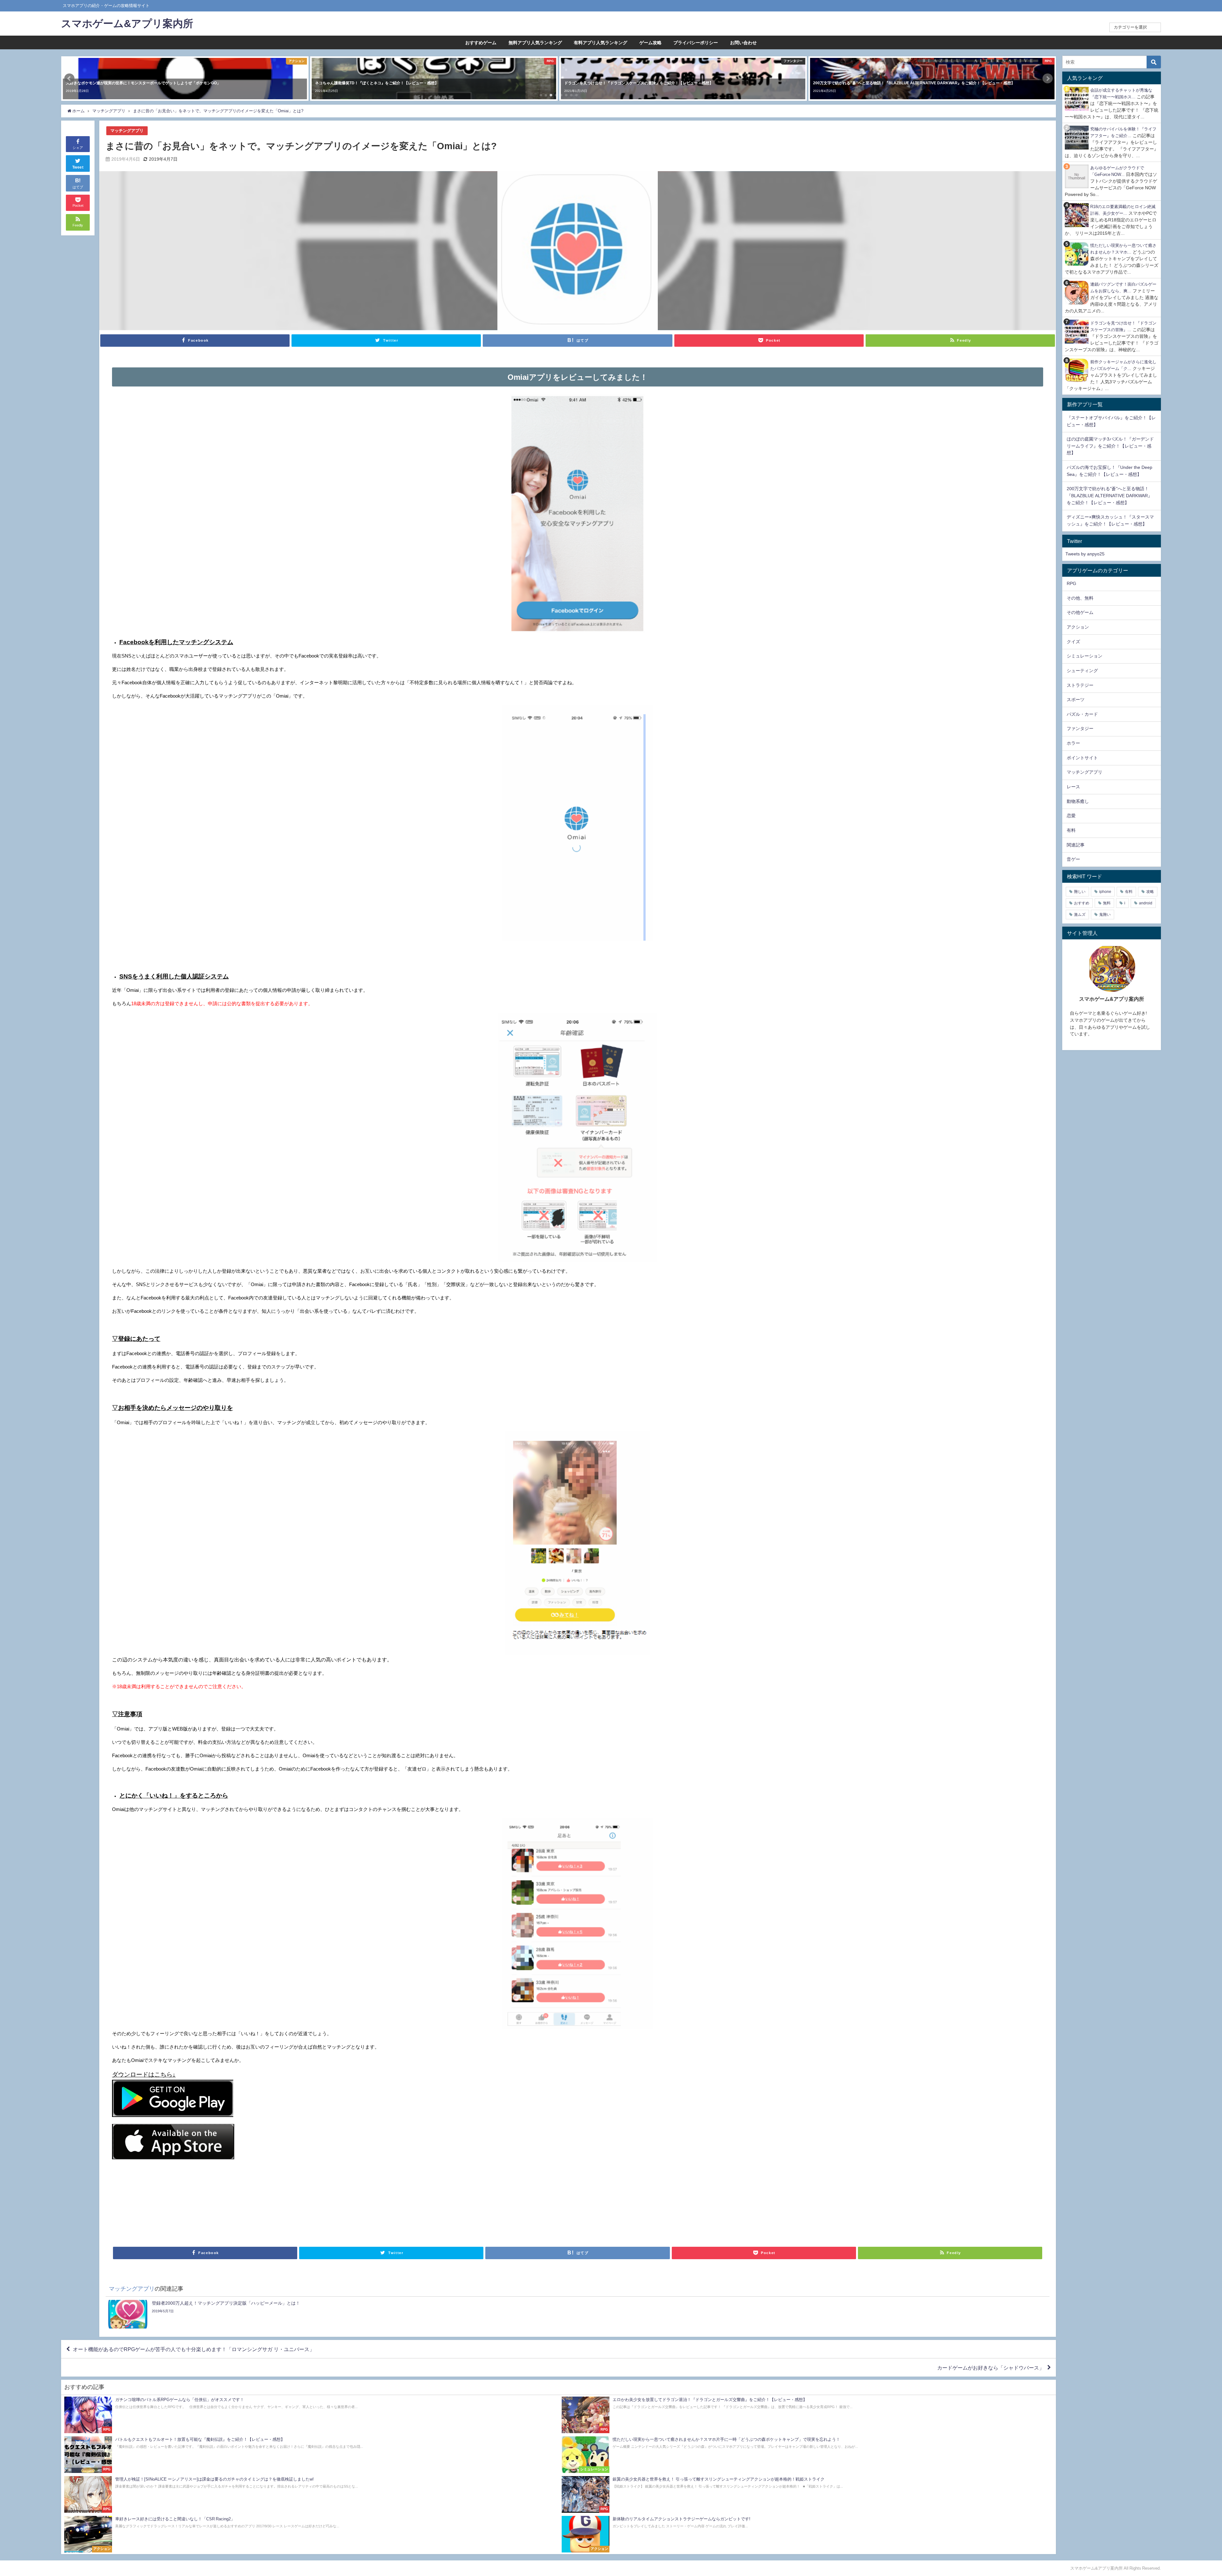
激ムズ (1080, 915)
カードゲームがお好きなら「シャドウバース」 (991, 2368)
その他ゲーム (1080, 612)
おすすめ (1082, 903)
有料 (1071, 830)
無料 (1107, 903)
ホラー (1073, 743)
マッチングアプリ (127, 131)
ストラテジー (1080, 685)
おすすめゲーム (481, 43)
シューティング (1082, 671)
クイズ (1073, 642)
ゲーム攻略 (650, 43)
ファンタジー (1080, 728)
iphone (1105, 892)
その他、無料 (1080, 598)
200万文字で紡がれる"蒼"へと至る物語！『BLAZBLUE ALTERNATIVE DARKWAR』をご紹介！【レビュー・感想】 (1110, 495)
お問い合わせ (743, 43)
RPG (1071, 583)
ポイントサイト (1082, 758)
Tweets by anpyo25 (1085, 554)
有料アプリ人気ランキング (600, 43)
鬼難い (1105, 915)
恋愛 (1071, 816)
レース (1073, 787)
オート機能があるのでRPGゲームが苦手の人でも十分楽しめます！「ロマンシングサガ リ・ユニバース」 (194, 2349)
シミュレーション (1085, 656)
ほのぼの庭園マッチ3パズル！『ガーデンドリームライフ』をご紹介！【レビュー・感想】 (1110, 446)
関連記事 (1076, 845)
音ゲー (1073, 859)
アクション (1078, 627)
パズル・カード (1082, 714)
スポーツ (1076, 700)
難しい (1080, 892)
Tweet (78, 167)
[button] (69, 79)
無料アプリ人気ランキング (535, 43)
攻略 (1150, 892)
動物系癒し (1078, 801)
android (1146, 903)
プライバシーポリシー (696, 43)
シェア (78, 148)
